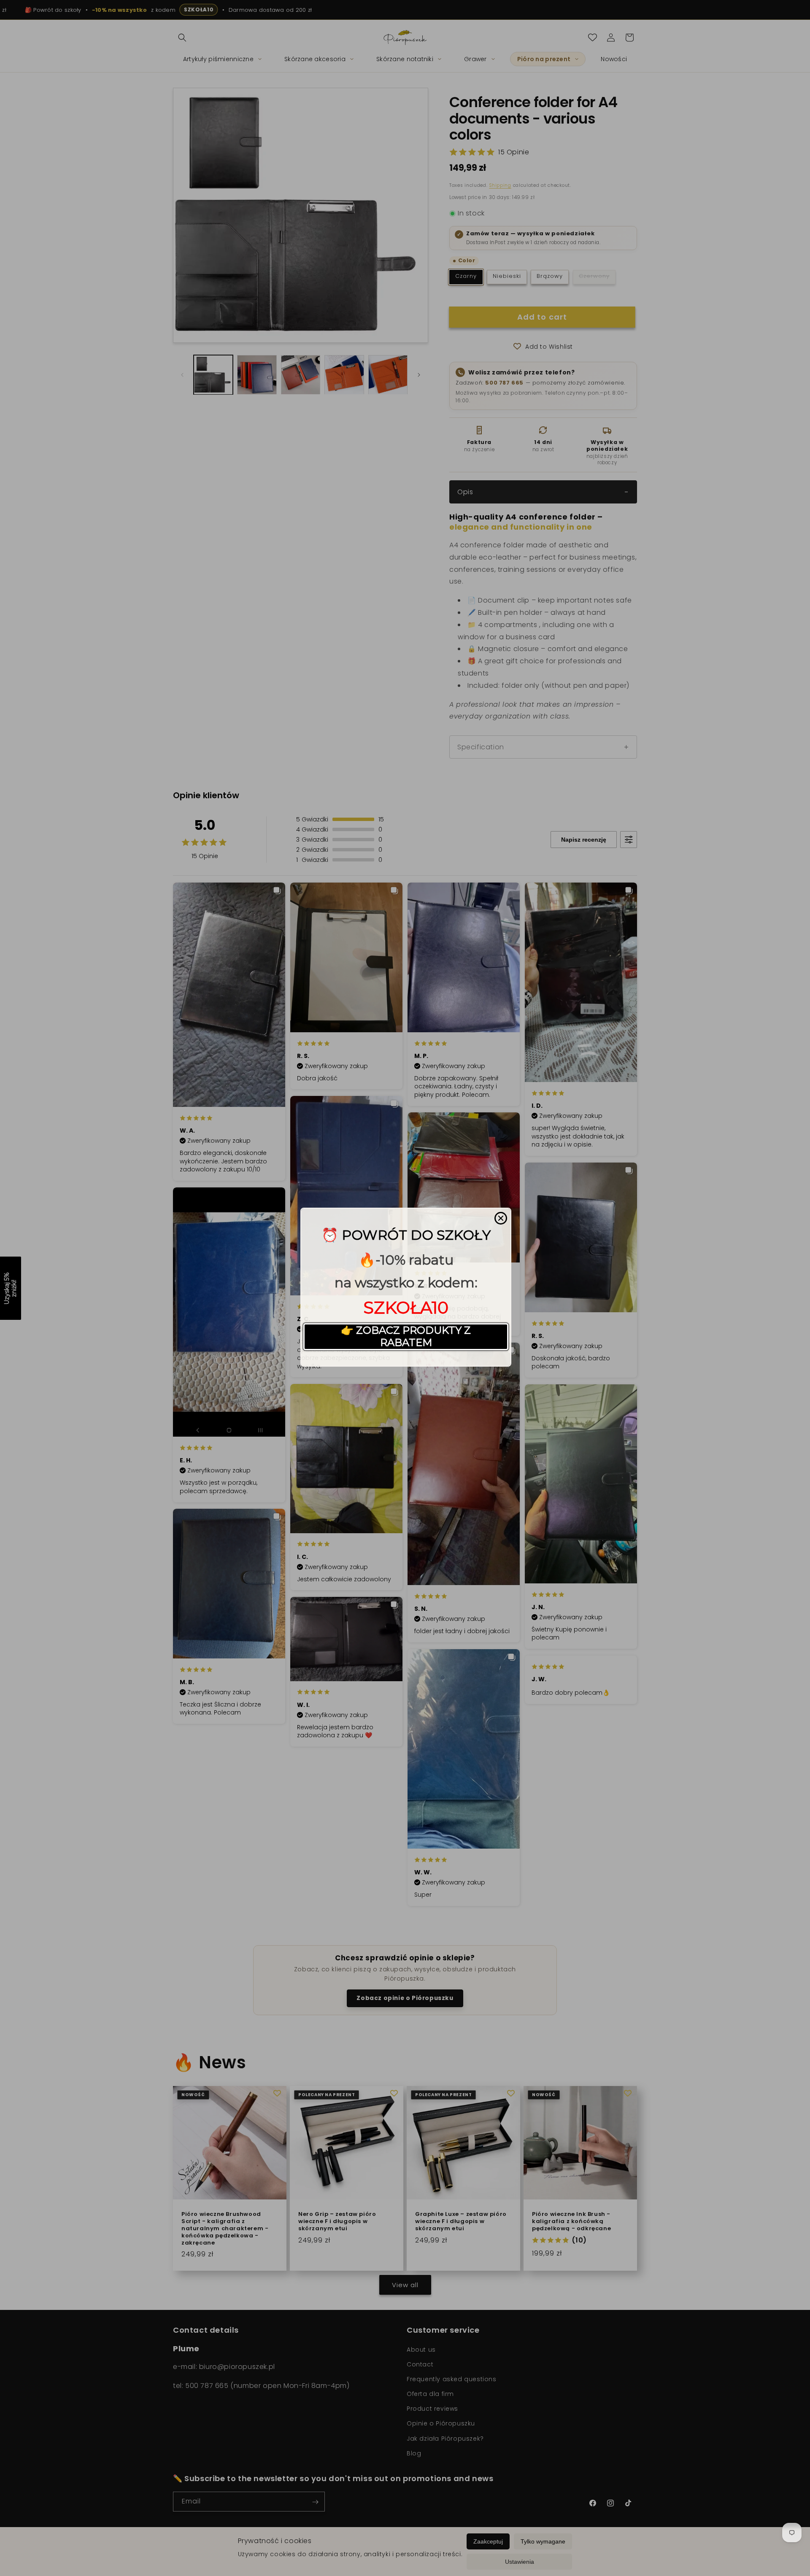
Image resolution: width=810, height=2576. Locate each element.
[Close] (501, 1218)
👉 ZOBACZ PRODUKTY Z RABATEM (406, 1336)
